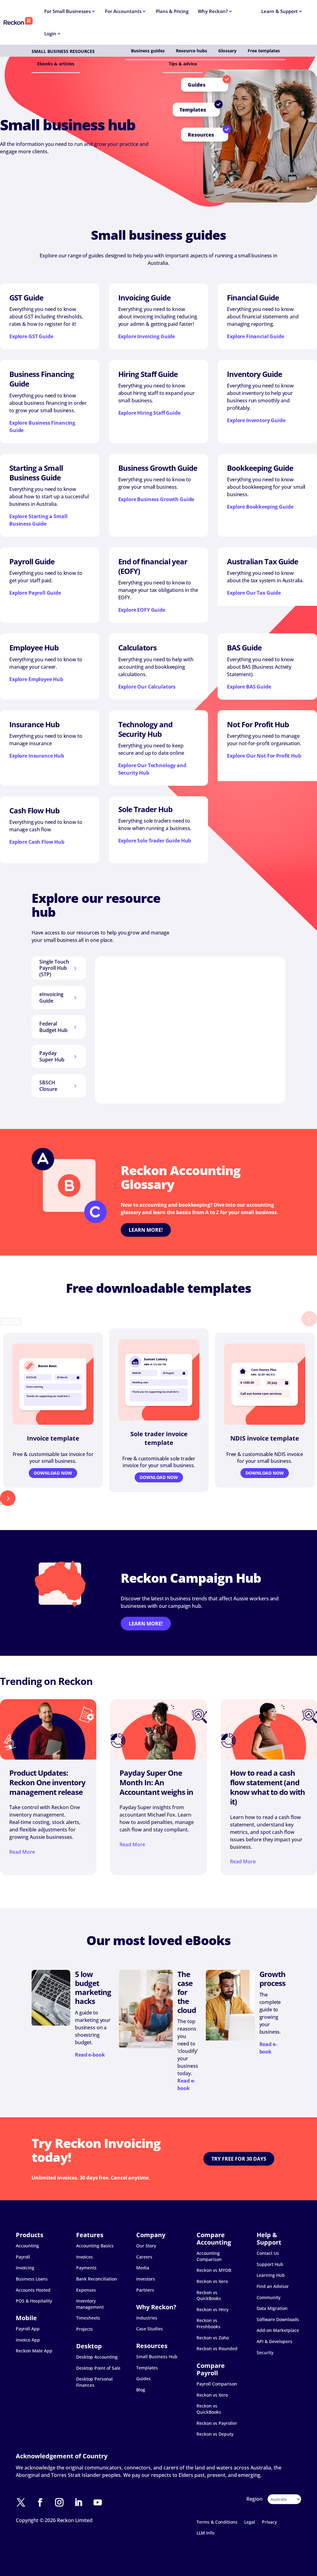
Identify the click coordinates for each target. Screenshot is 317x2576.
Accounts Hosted (33, 2290)
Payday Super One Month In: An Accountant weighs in (156, 1782)
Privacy (269, 2522)
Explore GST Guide (31, 336)
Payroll (23, 2257)
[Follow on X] (24, 2503)
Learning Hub (271, 2275)
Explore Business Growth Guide (156, 499)
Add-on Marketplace (278, 2330)
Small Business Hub (157, 2357)
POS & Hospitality (34, 2301)
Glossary (227, 51)
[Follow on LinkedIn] (82, 2503)
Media (143, 2268)
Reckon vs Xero (212, 2281)
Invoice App (28, 2340)
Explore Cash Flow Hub (37, 842)
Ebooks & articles (56, 64)
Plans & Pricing (172, 11)
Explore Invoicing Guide (147, 336)
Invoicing (25, 2268)
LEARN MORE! (146, 1230)
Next (7, 1501)
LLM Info (205, 2533)
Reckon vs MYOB (214, 2270)
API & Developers (274, 2341)
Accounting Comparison (209, 2256)
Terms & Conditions (217, 2522)
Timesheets (88, 2318)
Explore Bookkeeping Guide (260, 507)
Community (269, 2297)
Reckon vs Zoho (213, 2338)
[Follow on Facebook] (43, 2503)
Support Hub (270, 2264)
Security (265, 2353)
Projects (85, 2329)
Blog (141, 2390)
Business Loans (32, 2279)
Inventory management (90, 2304)
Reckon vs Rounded (217, 2349)
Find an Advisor (273, 2286)
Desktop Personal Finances (94, 2382)
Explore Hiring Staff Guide (149, 413)
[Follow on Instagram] (63, 2503)
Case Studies (150, 2329)
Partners (145, 2290)
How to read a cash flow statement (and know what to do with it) (267, 1787)
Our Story (146, 2246)
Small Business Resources (63, 51)
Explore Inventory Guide (256, 420)
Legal (250, 2522)
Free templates (264, 51)
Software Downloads (278, 2319)
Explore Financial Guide (256, 336)
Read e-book (90, 2055)
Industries (147, 2318)
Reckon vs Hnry (213, 2309)
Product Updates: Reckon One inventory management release (47, 1782)
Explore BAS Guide (249, 687)
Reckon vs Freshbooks (208, 2323)
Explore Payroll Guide (35, 593)
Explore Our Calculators (147, 687)
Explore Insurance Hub (37, 756)
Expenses (86, 2290)
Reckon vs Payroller (217, 2423)
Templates (147, 2368)
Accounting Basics (95, 2246)
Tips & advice (183, 64)
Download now (53, 1473)
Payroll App (28, 2329)
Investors (146, 2279)
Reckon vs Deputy (215, 2434)
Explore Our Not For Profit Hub (264, 756)
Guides (143, 2379)
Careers (144, 2257)
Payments (86, 2268)
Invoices (85, 2257)
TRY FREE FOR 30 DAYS (239, 2159)
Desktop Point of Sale (98, 2368)
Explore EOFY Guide (142, 610)
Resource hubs (191, 51)
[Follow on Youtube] (101, 2503)
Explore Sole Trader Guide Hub (155, 841)
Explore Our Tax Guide (254, 593)
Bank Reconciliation (97, 2279)
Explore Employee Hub (36, 679)
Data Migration (272, 2308)
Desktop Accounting (97, 2357)
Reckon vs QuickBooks (209, 2296)
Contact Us (268, 2253)
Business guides (148, 51)
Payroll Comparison (217, 2384)
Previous (11, 1322)
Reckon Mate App (34, 2351)
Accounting (27, 2246)
